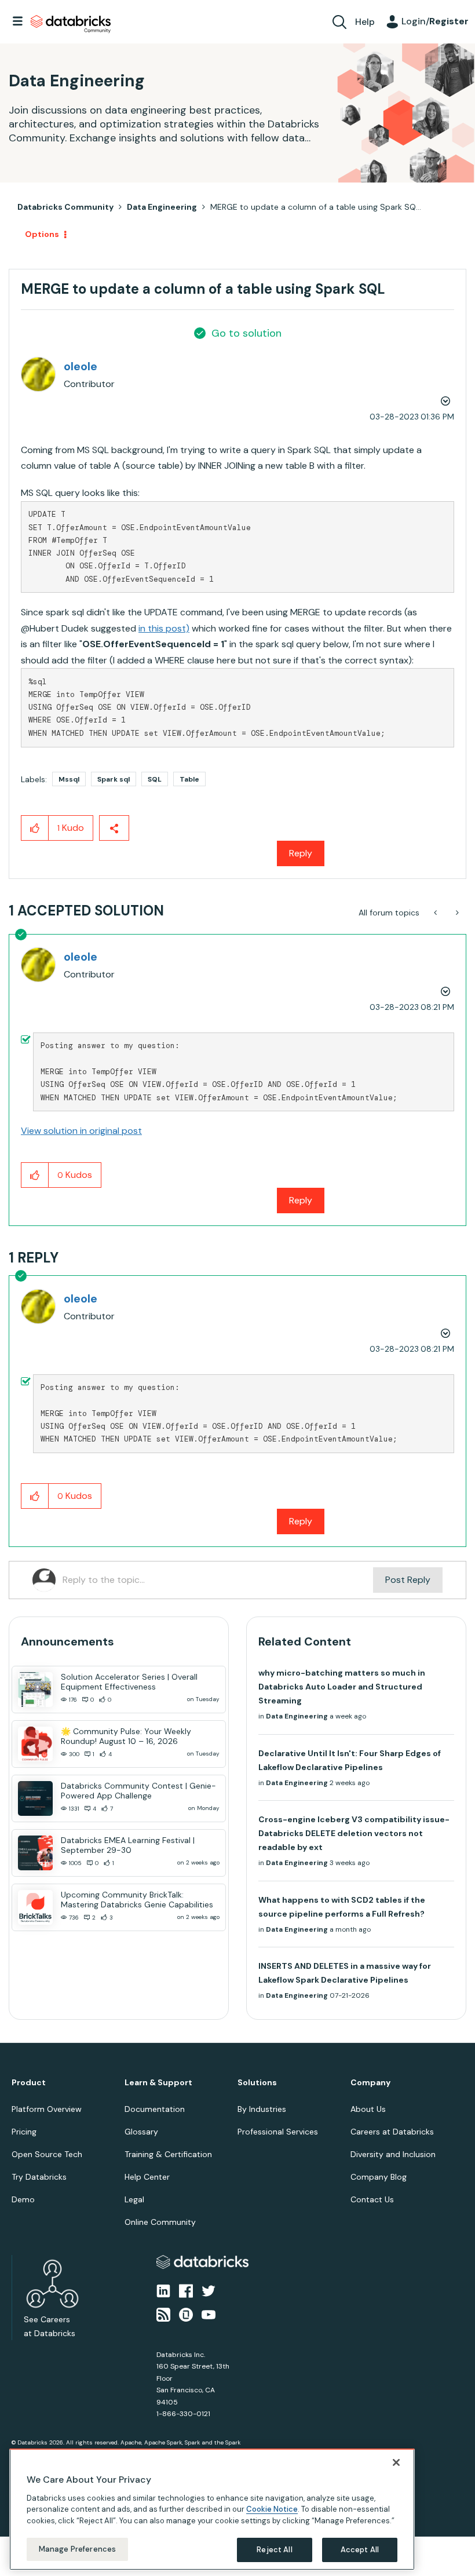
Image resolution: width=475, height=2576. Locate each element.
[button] (433, 1258)
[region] (212, 2509)
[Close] (396, 2462)
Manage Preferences (77, 2549)
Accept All (360, 2550)
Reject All (274, 2550)
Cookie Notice (272, 2509)
